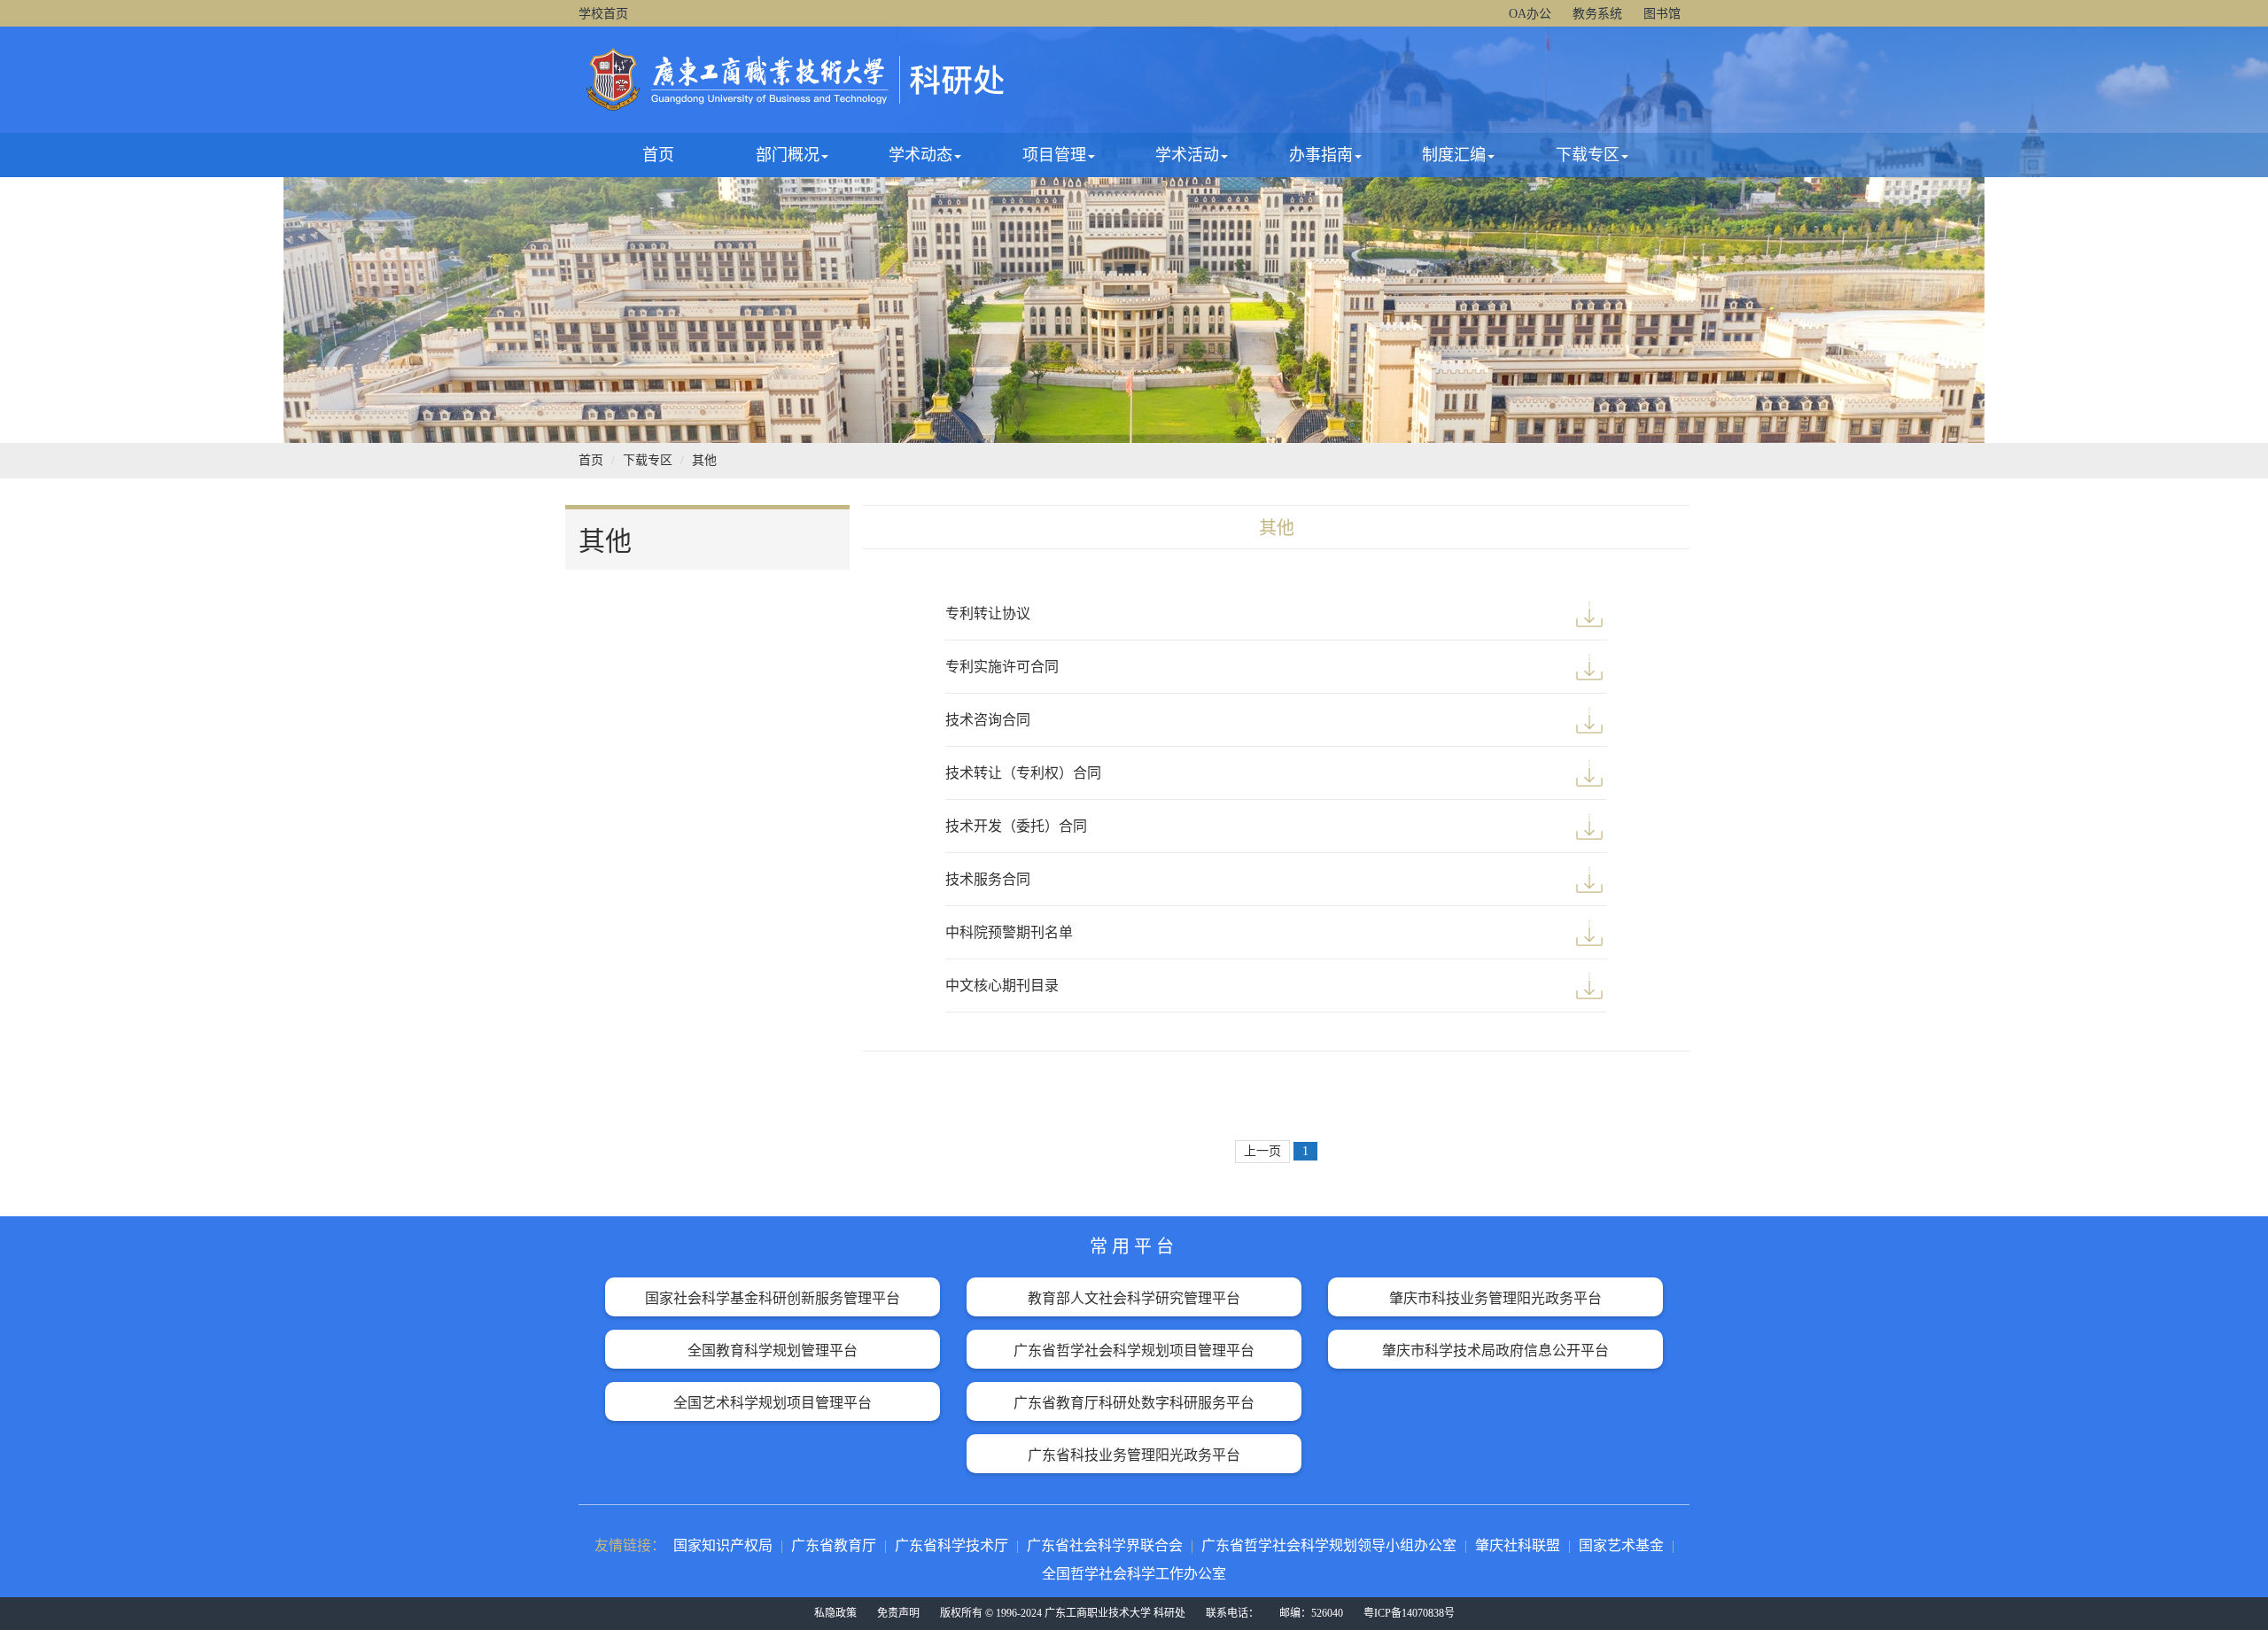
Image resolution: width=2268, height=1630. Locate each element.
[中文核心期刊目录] (1589, 986)
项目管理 (1054, 155)
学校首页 (603, 14)
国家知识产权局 (723, 1545)
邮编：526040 (1311, 1613)
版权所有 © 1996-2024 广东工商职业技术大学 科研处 (1063, 1613)
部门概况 (788, 155)
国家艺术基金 (1621, 1545)
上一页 (1262, 1151)
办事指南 (1321, 155)
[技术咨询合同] (1589, 720)
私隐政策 (835, 1613)
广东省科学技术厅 (951, 1545)
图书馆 (1662, 14)
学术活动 (1187, 155)
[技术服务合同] (1589, 880)
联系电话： (1232, 1613)
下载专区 (1588, 155)
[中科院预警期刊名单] (1589, 933)
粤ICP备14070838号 (1409, 1613)
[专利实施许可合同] (1589, 667)
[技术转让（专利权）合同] (1589, 773)
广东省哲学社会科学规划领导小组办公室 (1329, 1545)
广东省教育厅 (834, 1545)
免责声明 (898, 1613)
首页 (658, 155)
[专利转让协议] (1589, 614)
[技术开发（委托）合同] (1589, 827)
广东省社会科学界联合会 (1105, 1545)
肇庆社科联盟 (1518, 1545)
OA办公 (1530, 14)
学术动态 (920, 155)
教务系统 (1597, 14)
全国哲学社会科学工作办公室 (1134, 1574)
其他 (704, 460)
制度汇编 (1454, 155)
